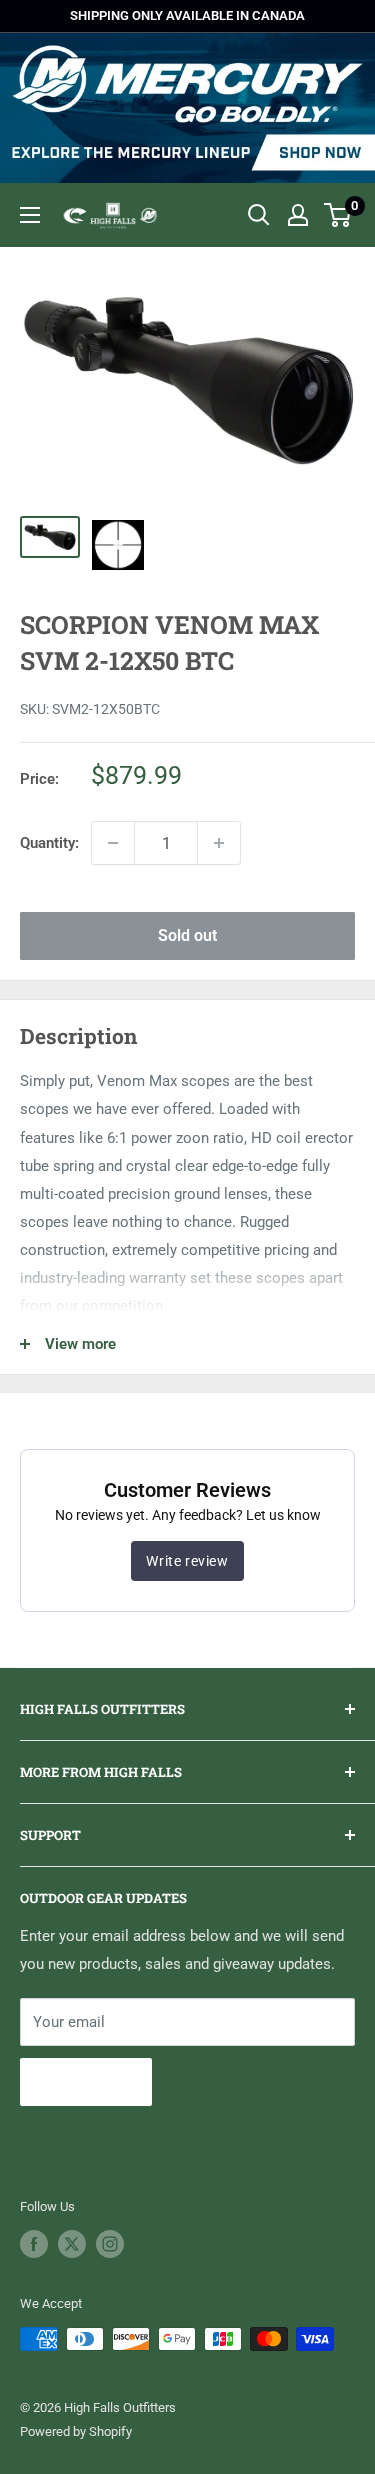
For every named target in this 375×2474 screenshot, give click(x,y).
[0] (338, 215)
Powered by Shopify (76, 2431)
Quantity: (49, 843)
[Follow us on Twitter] (72, 2244)
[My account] (298, 215)
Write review (187, 1561)
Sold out (187, 935)
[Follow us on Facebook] (34, 2244)
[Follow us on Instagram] (110, 2244)
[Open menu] (30, 215)
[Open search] (259, 215)
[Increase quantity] (219, 843)
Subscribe (86, 2081)
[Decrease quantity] (113, 843)
